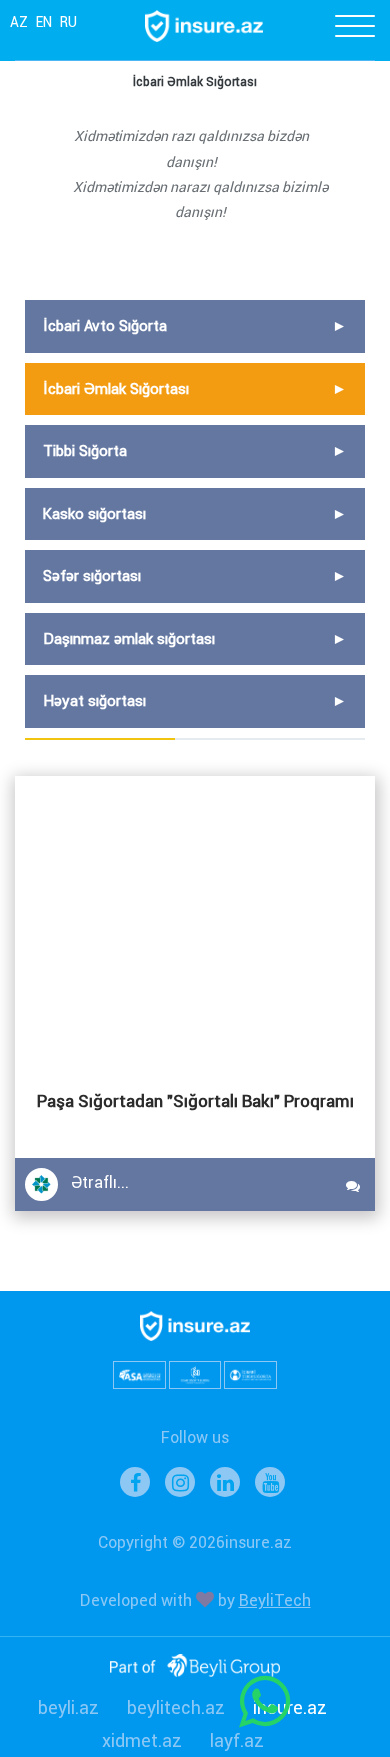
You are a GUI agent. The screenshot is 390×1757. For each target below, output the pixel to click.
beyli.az (68, 1707)
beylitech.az (176, 1707)
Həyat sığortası (94, 701)
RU (68, 22)
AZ (19, 22)
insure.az (290, 1707)
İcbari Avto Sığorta (105, 326)
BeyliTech (275, 1600)
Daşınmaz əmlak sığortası (129, 639)
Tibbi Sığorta (85, 451)
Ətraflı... (100, 1182)
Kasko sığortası (94, 514)
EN (44, 22)
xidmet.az (142, 1740)
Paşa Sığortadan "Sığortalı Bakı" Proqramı (195, 1101)
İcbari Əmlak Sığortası (116, 389)
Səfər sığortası (92, 576)
